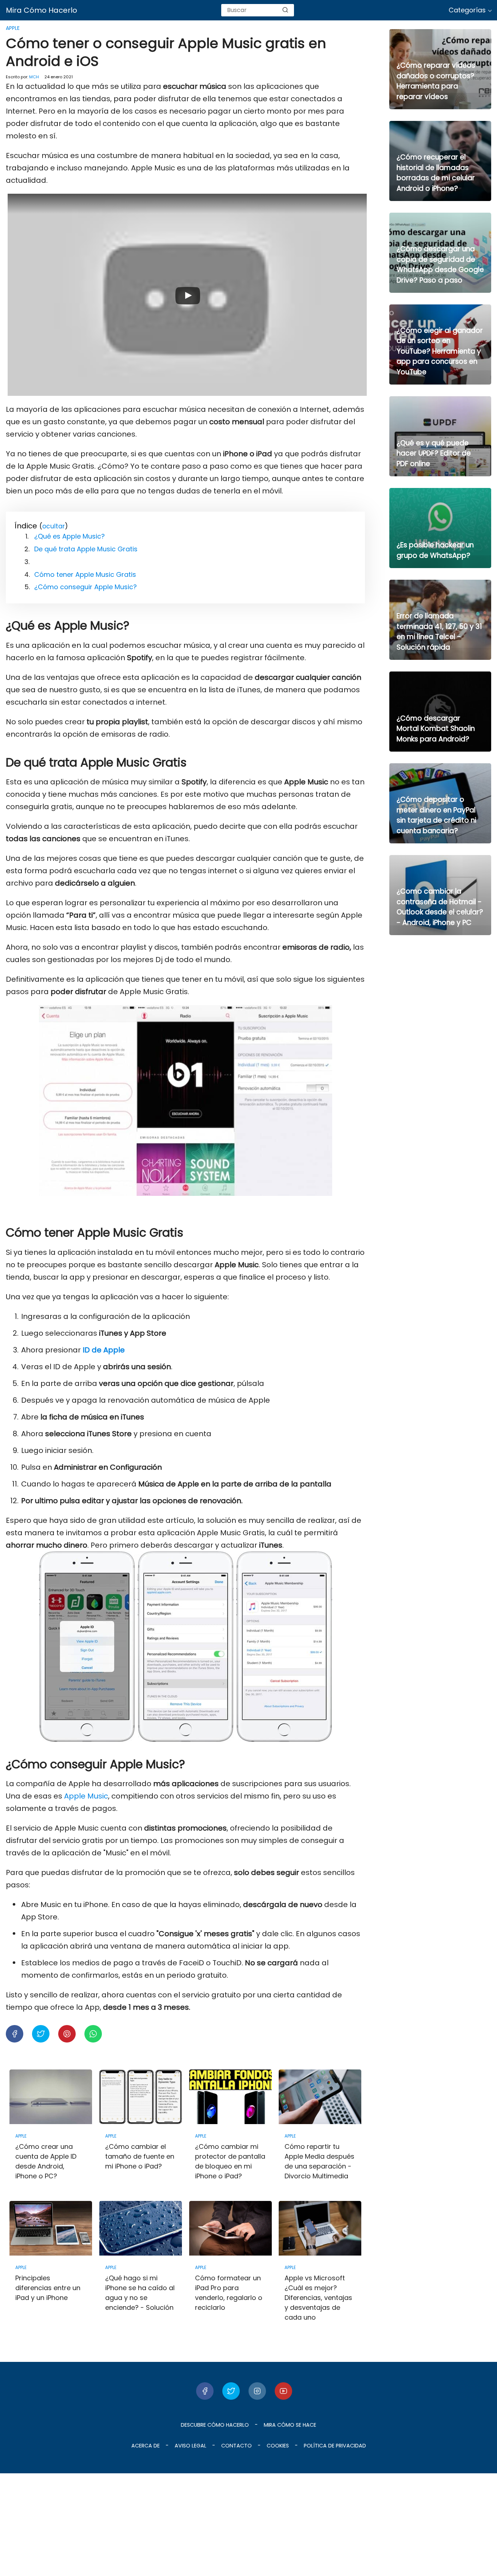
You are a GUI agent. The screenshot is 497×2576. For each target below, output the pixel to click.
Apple (13, 28)
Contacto (236, 2446)
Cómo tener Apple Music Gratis (85, 574)
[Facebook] (205, 2391)
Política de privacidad (335, 2446)
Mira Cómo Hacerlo (41, 10)
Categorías (467, 10)
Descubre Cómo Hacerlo (215, 2425)
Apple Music (86, 1796)
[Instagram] (257, 2391)
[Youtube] (283, 2391)
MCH (34, 77)
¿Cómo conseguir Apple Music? (86, 587)
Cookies (278, 2446)
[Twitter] (231, 2391)
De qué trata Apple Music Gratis (86, 549)
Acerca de (146, 2446)
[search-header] (285, 10)
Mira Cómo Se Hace (290, 2425)
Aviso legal (190, 2446)
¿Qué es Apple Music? (69, 536)
